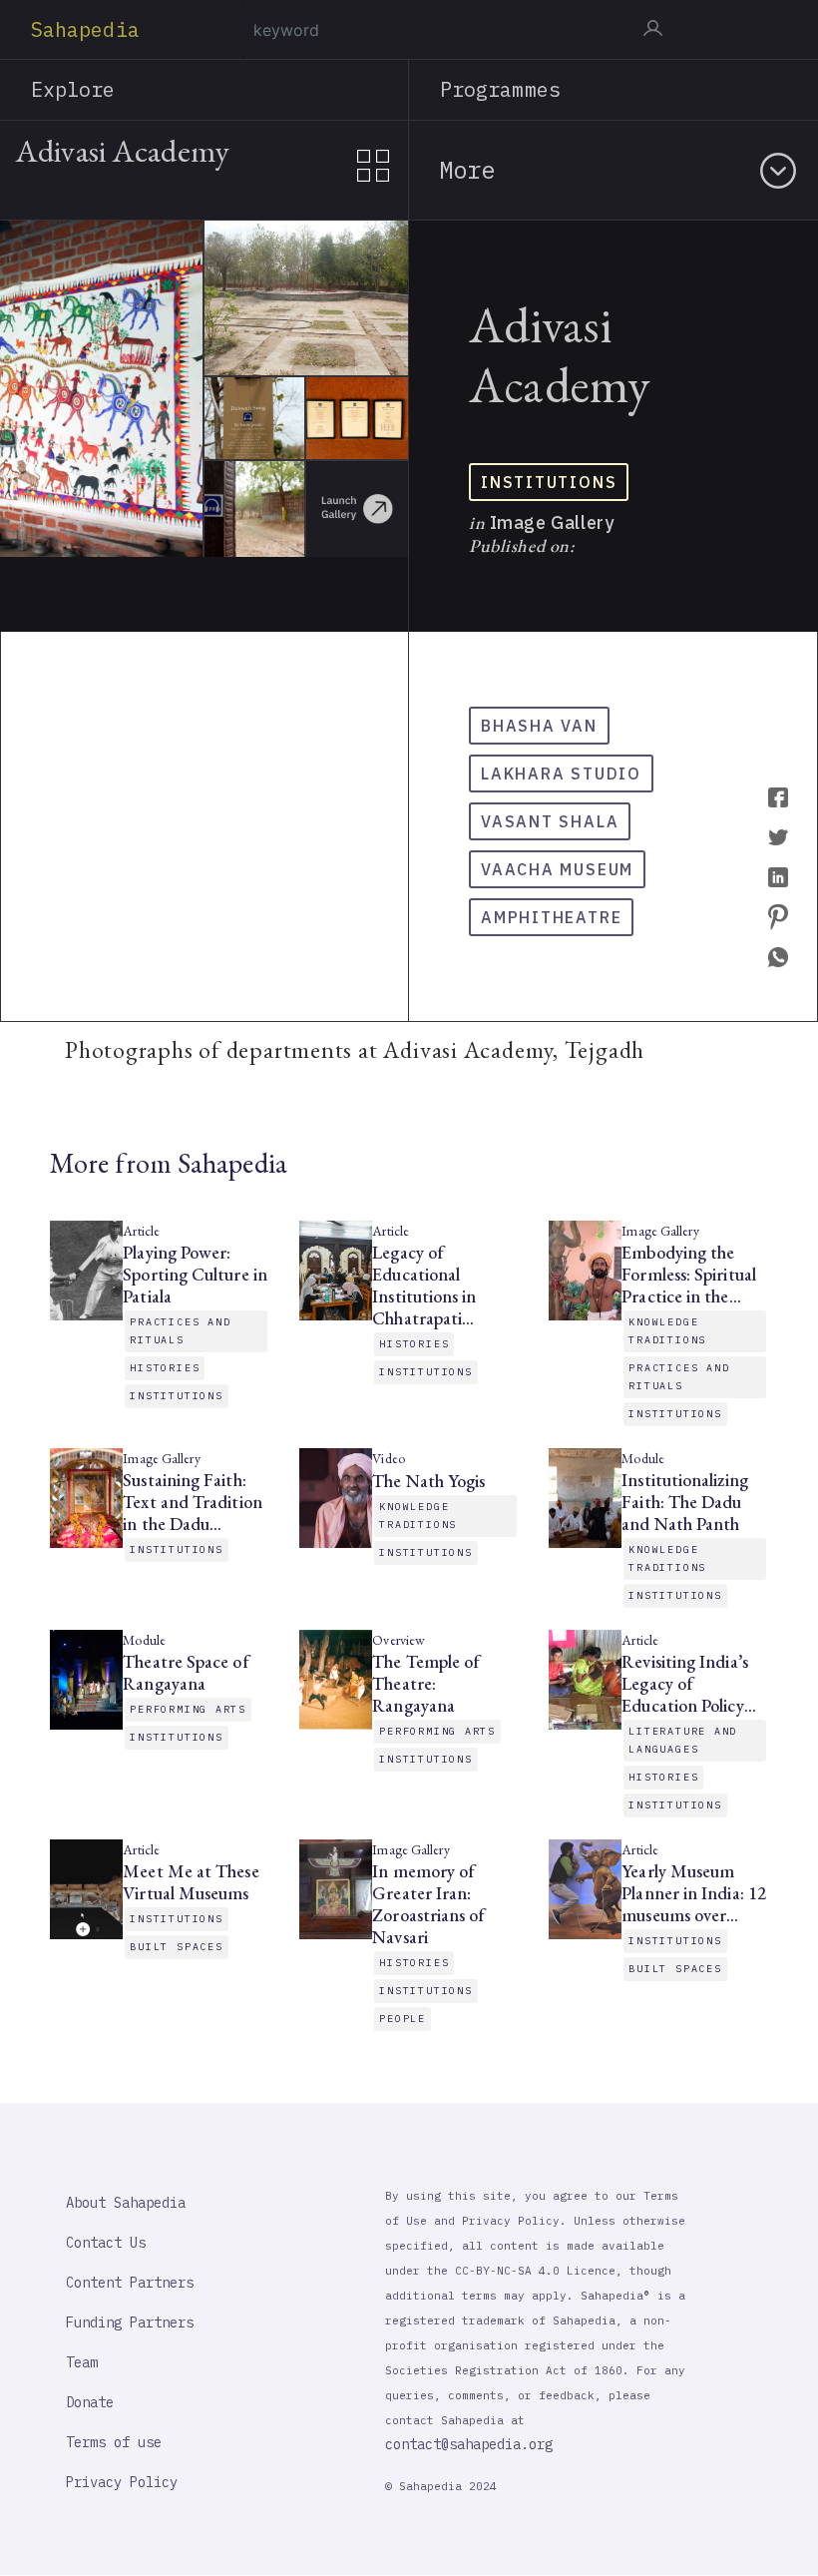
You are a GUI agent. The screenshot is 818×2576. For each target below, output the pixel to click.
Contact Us (106, 2243)
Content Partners (130, 2283)
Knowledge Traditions (667, 1331)
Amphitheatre (551, 917)
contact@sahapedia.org (469, 2444)
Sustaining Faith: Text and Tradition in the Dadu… (192, 1502)
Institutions (549, 482)
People (403, 2019)
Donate (90, 2402)
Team (82, 2362)
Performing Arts (188, 1709)
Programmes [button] (500, 89)
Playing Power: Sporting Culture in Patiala (195, 1275)
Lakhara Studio (561, 773)
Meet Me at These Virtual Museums (191, 1882)
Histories (165, 1368)
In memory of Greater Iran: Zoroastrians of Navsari (428, 1904)
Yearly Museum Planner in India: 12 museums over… (694, 1893)
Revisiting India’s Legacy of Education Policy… (688, 1684)
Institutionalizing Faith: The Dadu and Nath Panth (684, 1502)
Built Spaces (176, 1947)
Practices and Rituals (180, 1331)
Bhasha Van (539, 726)
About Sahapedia (126, 2203)
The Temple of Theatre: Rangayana (426, 1684)
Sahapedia (85, 29)
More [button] (467, 170)
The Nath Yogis (428, 1481)
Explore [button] (73, 89)
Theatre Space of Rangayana (186, 1673)
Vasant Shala (550, 821)
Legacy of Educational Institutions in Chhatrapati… (424, 1286)
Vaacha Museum (557, 869)
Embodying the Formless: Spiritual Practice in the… (689, 1275)
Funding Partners (130, 2322)
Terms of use (114, 2442)
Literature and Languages (683, 1740)
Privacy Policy (122, 2482)
